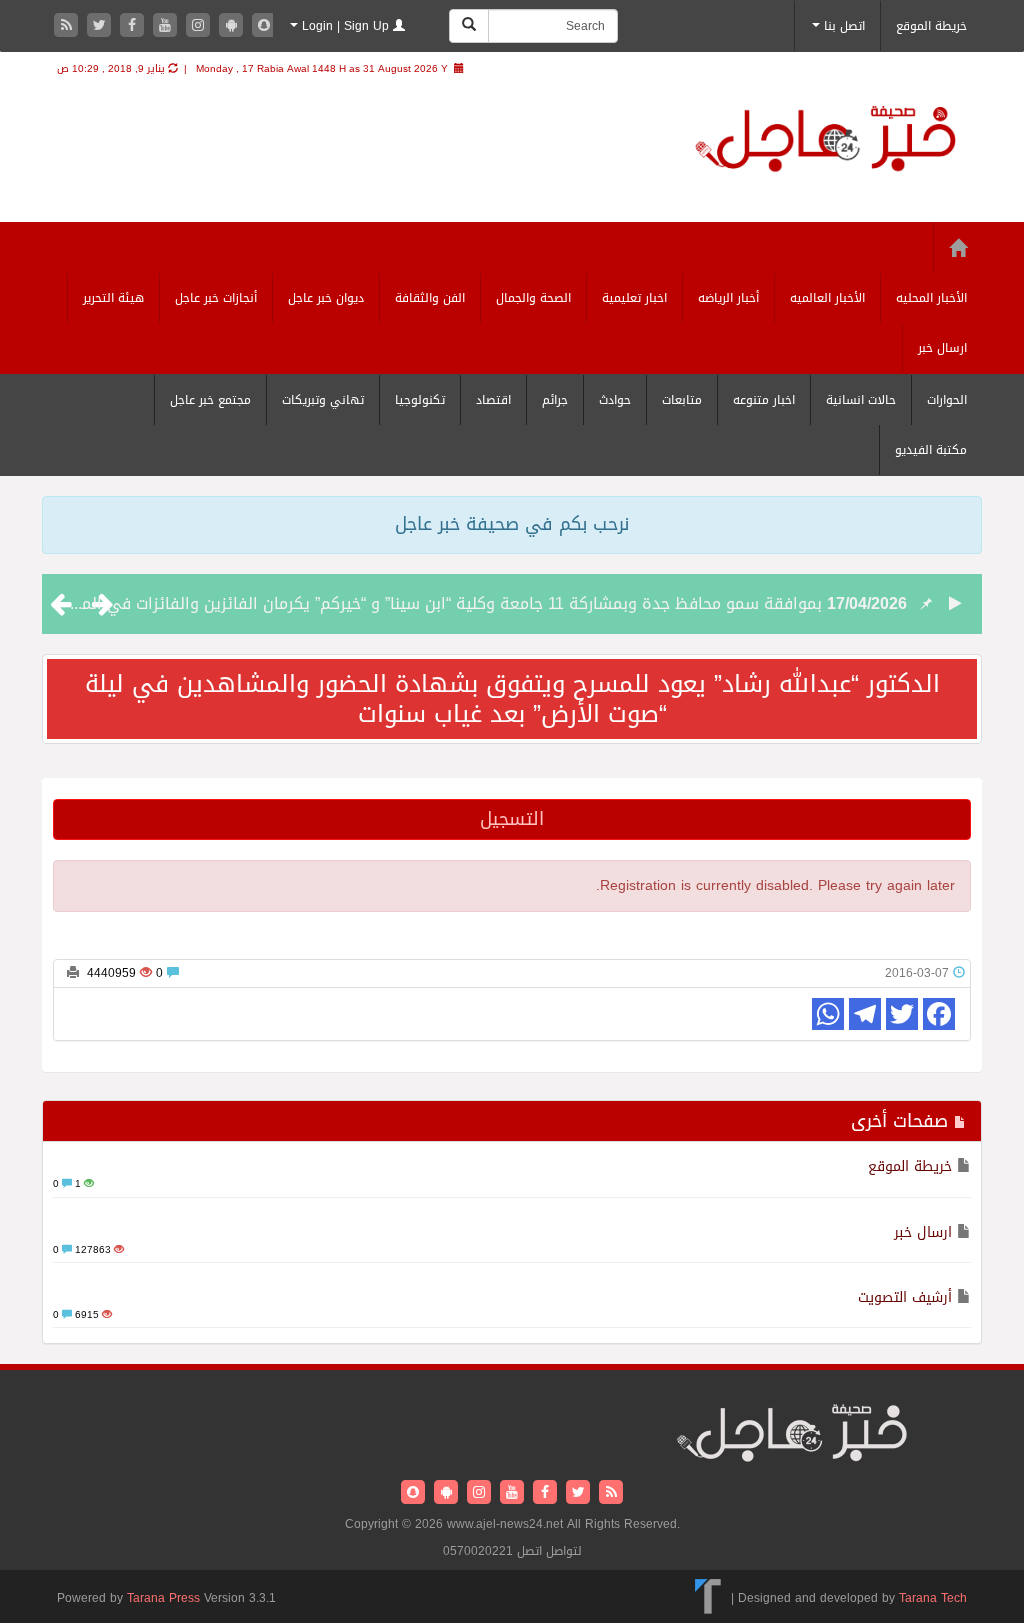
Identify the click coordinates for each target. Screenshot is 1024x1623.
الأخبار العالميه (827, 298)
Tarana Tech (933, 1598)
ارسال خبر (942, 348)
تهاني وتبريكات (323, 400)
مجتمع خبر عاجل (210, 400)
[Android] (233, 26)
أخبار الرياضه (728, 298)
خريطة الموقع (931, 26)
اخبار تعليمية (634, 298)
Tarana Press (163, 1598)
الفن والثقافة (430, 298)
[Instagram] (200, 26)
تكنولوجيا (420, 400)
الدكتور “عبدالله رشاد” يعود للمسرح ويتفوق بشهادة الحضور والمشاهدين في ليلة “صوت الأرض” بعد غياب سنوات (512, 699)
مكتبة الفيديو (931, 450)
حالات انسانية (861, 400)
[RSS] (68, 26)
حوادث (615, 400)
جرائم (555, 400)
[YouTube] (167, 26)
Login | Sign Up (345, 26)
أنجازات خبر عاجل (216, 298)
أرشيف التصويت (905, 1297)
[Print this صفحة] (73, 973)
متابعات (682, 400)
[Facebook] (134, 26)
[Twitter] (101, 26)
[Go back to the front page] (825, 141)
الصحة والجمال (533, 298)
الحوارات (947, 400)
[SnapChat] (264, 26)
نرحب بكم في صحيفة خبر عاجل (512, 524)
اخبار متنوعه (764, 400)
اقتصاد (493, 400)
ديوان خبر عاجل (326, 298)
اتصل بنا (842, 26)
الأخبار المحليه (931, 298)
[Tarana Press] (708, 1598)
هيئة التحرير (113, 298)
